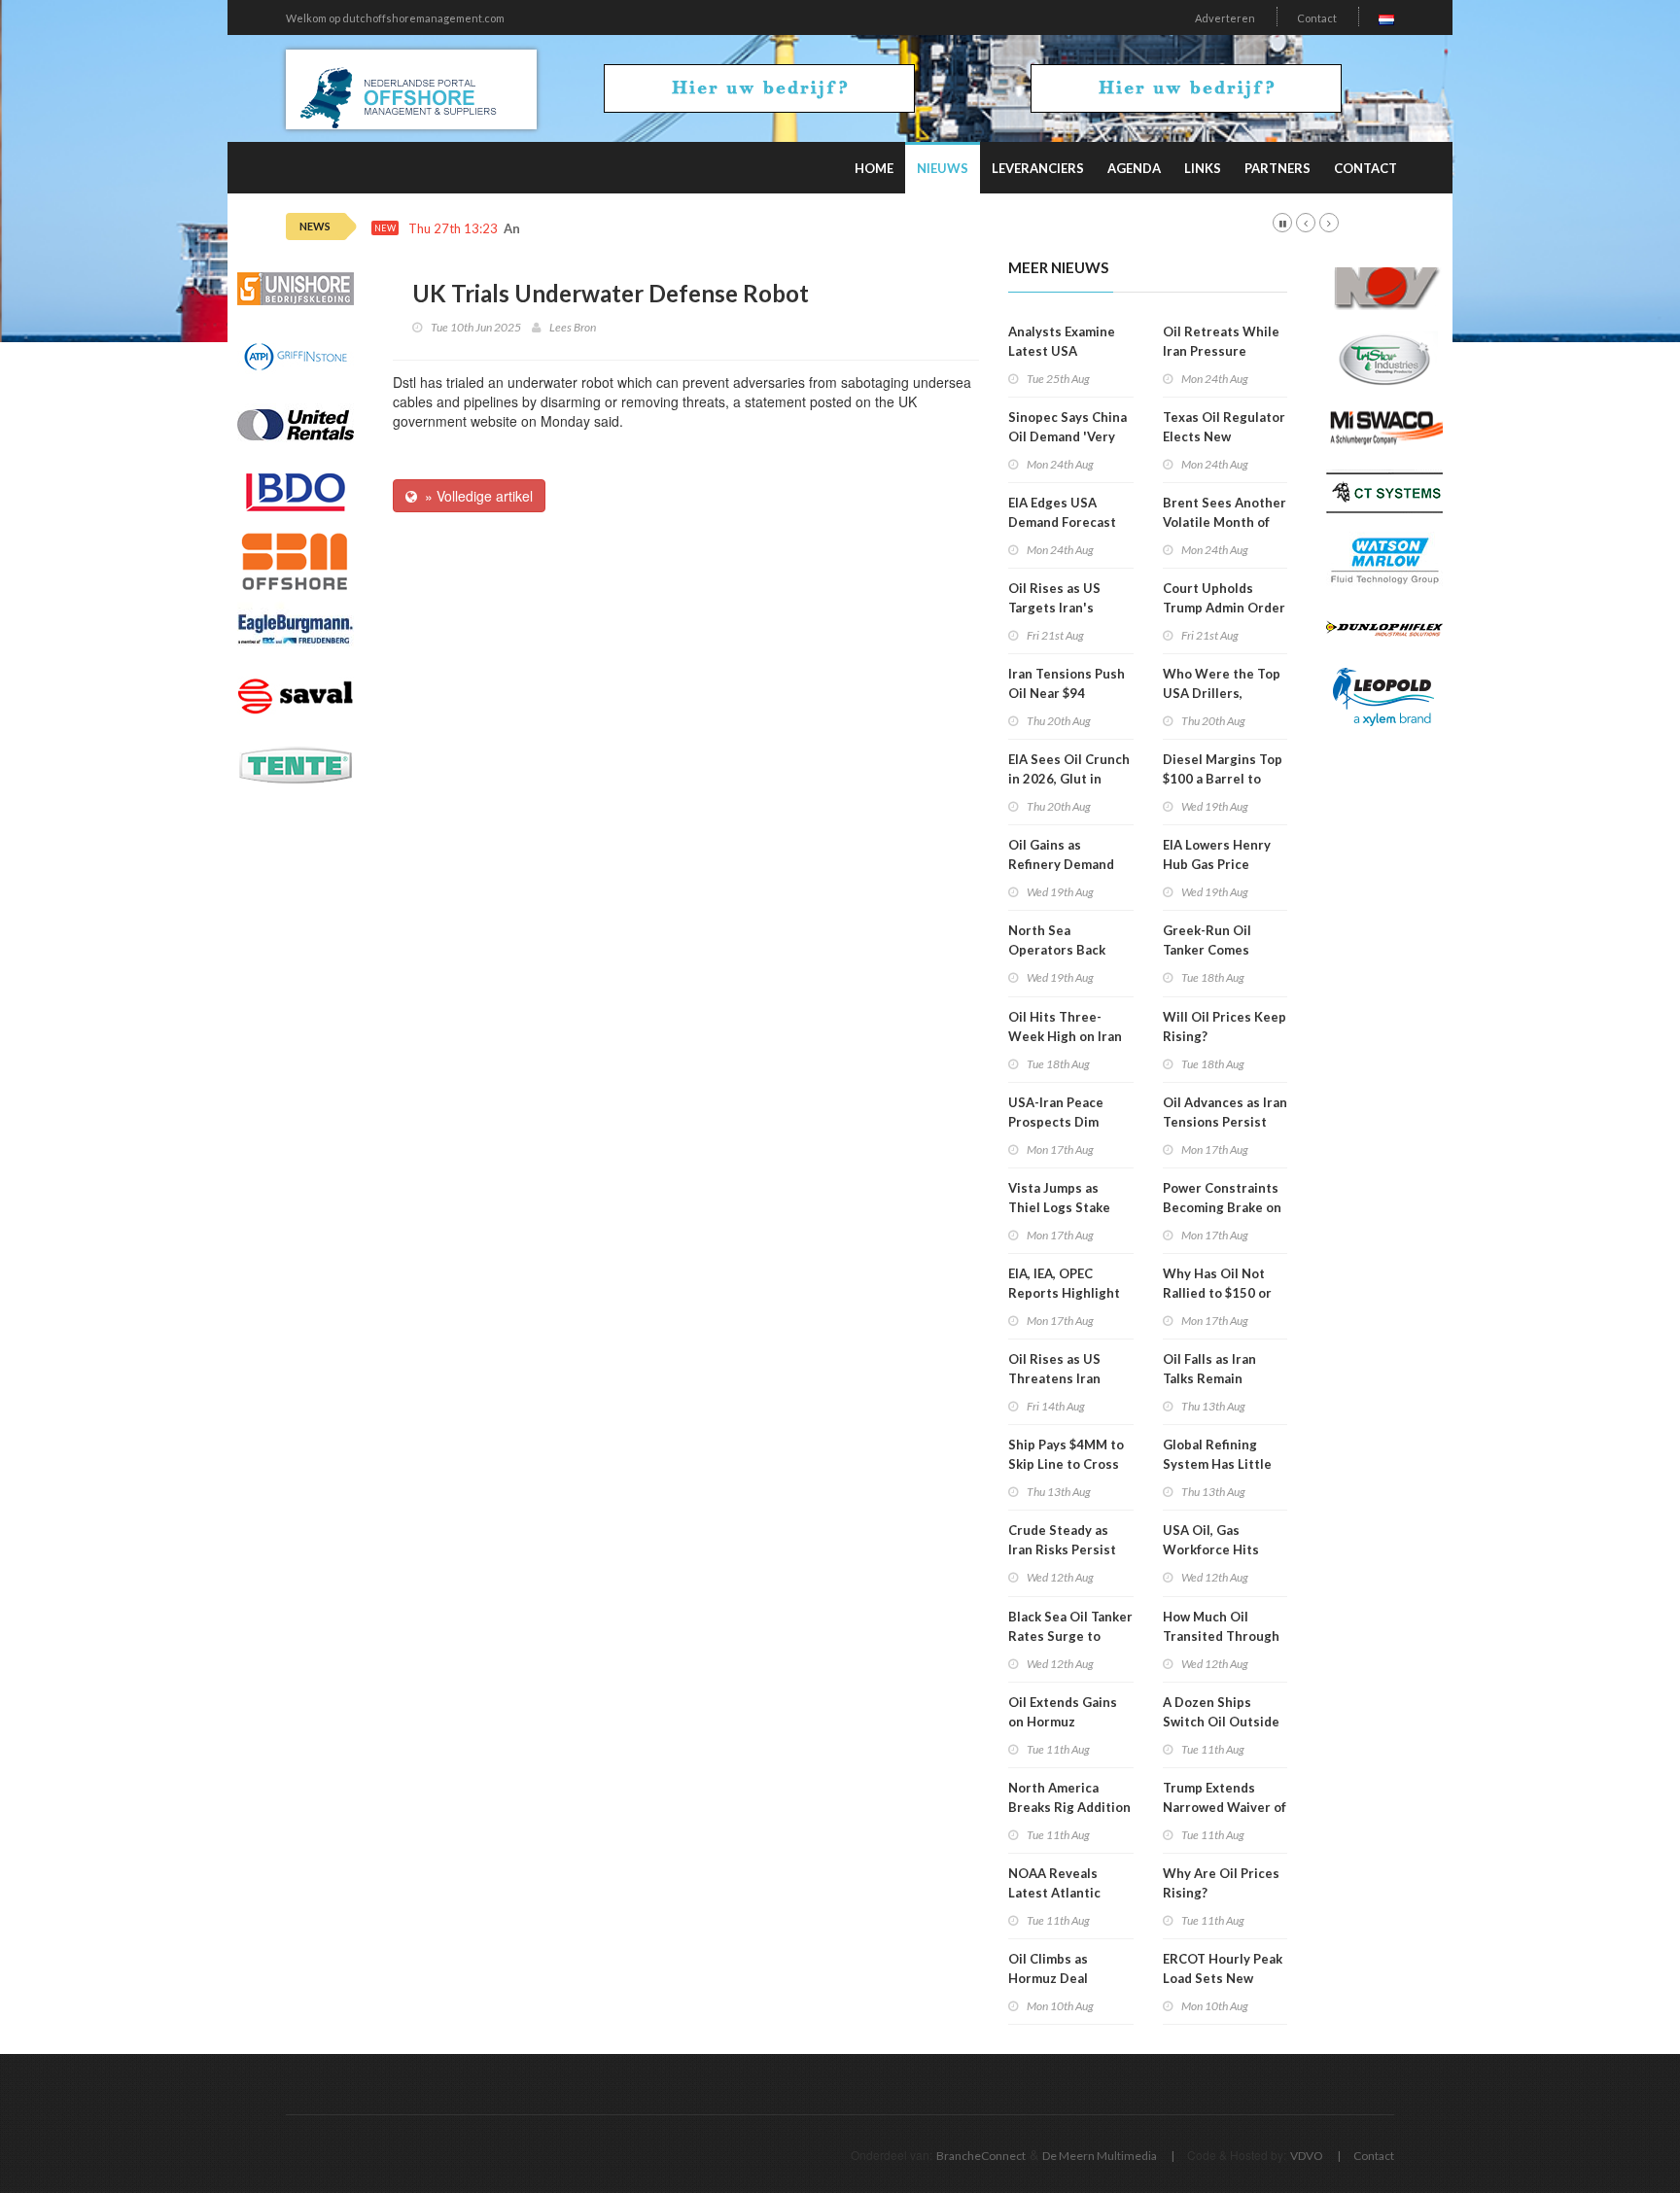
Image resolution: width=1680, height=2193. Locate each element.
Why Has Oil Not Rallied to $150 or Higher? (1217, 1293)
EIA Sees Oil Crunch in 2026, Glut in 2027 (1069, 779)
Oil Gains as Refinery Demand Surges (1061, 864)
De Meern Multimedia (1100, 2156)
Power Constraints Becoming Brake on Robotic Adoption (1222, 1207)
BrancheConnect (981, 2156)
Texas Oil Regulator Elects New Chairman (1224, 436)
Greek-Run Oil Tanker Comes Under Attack (1207, 950)
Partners (1277, 168)
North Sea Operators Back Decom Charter (1057, 950)
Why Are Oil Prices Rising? (1221, 1883)
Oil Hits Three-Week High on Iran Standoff (1065, 1036)
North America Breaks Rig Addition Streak (1069, 1807)
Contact (1317, 18)
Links (1203, 168)
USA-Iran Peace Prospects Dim (1056, 1112)
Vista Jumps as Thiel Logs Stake (1059, 1198)
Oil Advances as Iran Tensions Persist (1225, 1112)
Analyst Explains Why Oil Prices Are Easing (635, 229)
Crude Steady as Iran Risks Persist (1062, 1540)
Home (874, 168)
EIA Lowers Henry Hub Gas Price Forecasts (1217, 864)
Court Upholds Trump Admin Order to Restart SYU (1224, 608)
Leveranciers (1038, 168)
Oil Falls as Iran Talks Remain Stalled (1209, 1378)
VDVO (1307, 2156)
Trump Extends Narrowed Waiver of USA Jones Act (1225, 1807)
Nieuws (943, 168)
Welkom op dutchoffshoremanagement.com (395, 18)
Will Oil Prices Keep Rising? (1225, 1027)
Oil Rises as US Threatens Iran (1054, 1369)
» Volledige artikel (475, 496)
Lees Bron (573, 327)
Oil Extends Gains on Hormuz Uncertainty (1063, 1722)
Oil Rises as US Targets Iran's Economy (1054, 608)
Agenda (1134, 168)
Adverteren (1225, 18)
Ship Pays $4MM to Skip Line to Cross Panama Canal (1066, 1464)
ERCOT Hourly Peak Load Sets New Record (1223, 1978)
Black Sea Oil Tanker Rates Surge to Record (1070, 1636)
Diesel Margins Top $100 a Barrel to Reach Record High (1223, 779)
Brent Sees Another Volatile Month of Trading (1225, 522)
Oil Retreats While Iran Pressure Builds (1221, 351)
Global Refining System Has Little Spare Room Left (1217, 1464)
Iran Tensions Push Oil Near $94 (1067, 683)
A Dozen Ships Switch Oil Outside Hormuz (1221, 1722)
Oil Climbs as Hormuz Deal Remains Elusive (1058, 1978)
